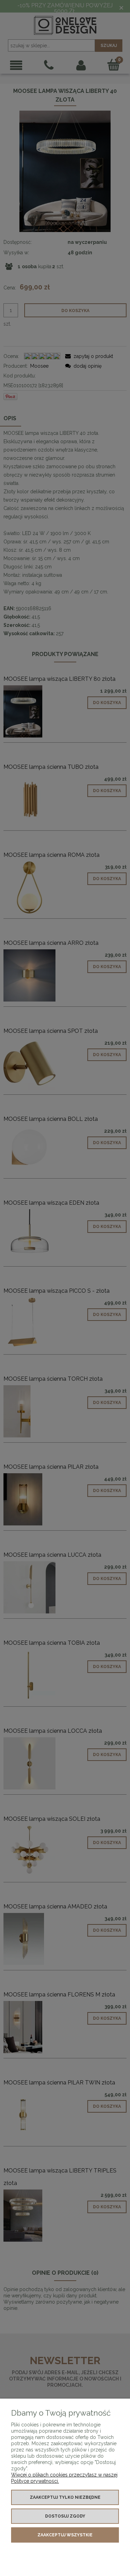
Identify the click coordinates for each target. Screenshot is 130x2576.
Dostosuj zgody (65, 2516)
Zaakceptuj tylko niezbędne (65, 2497)
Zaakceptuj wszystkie (65, 2535)
